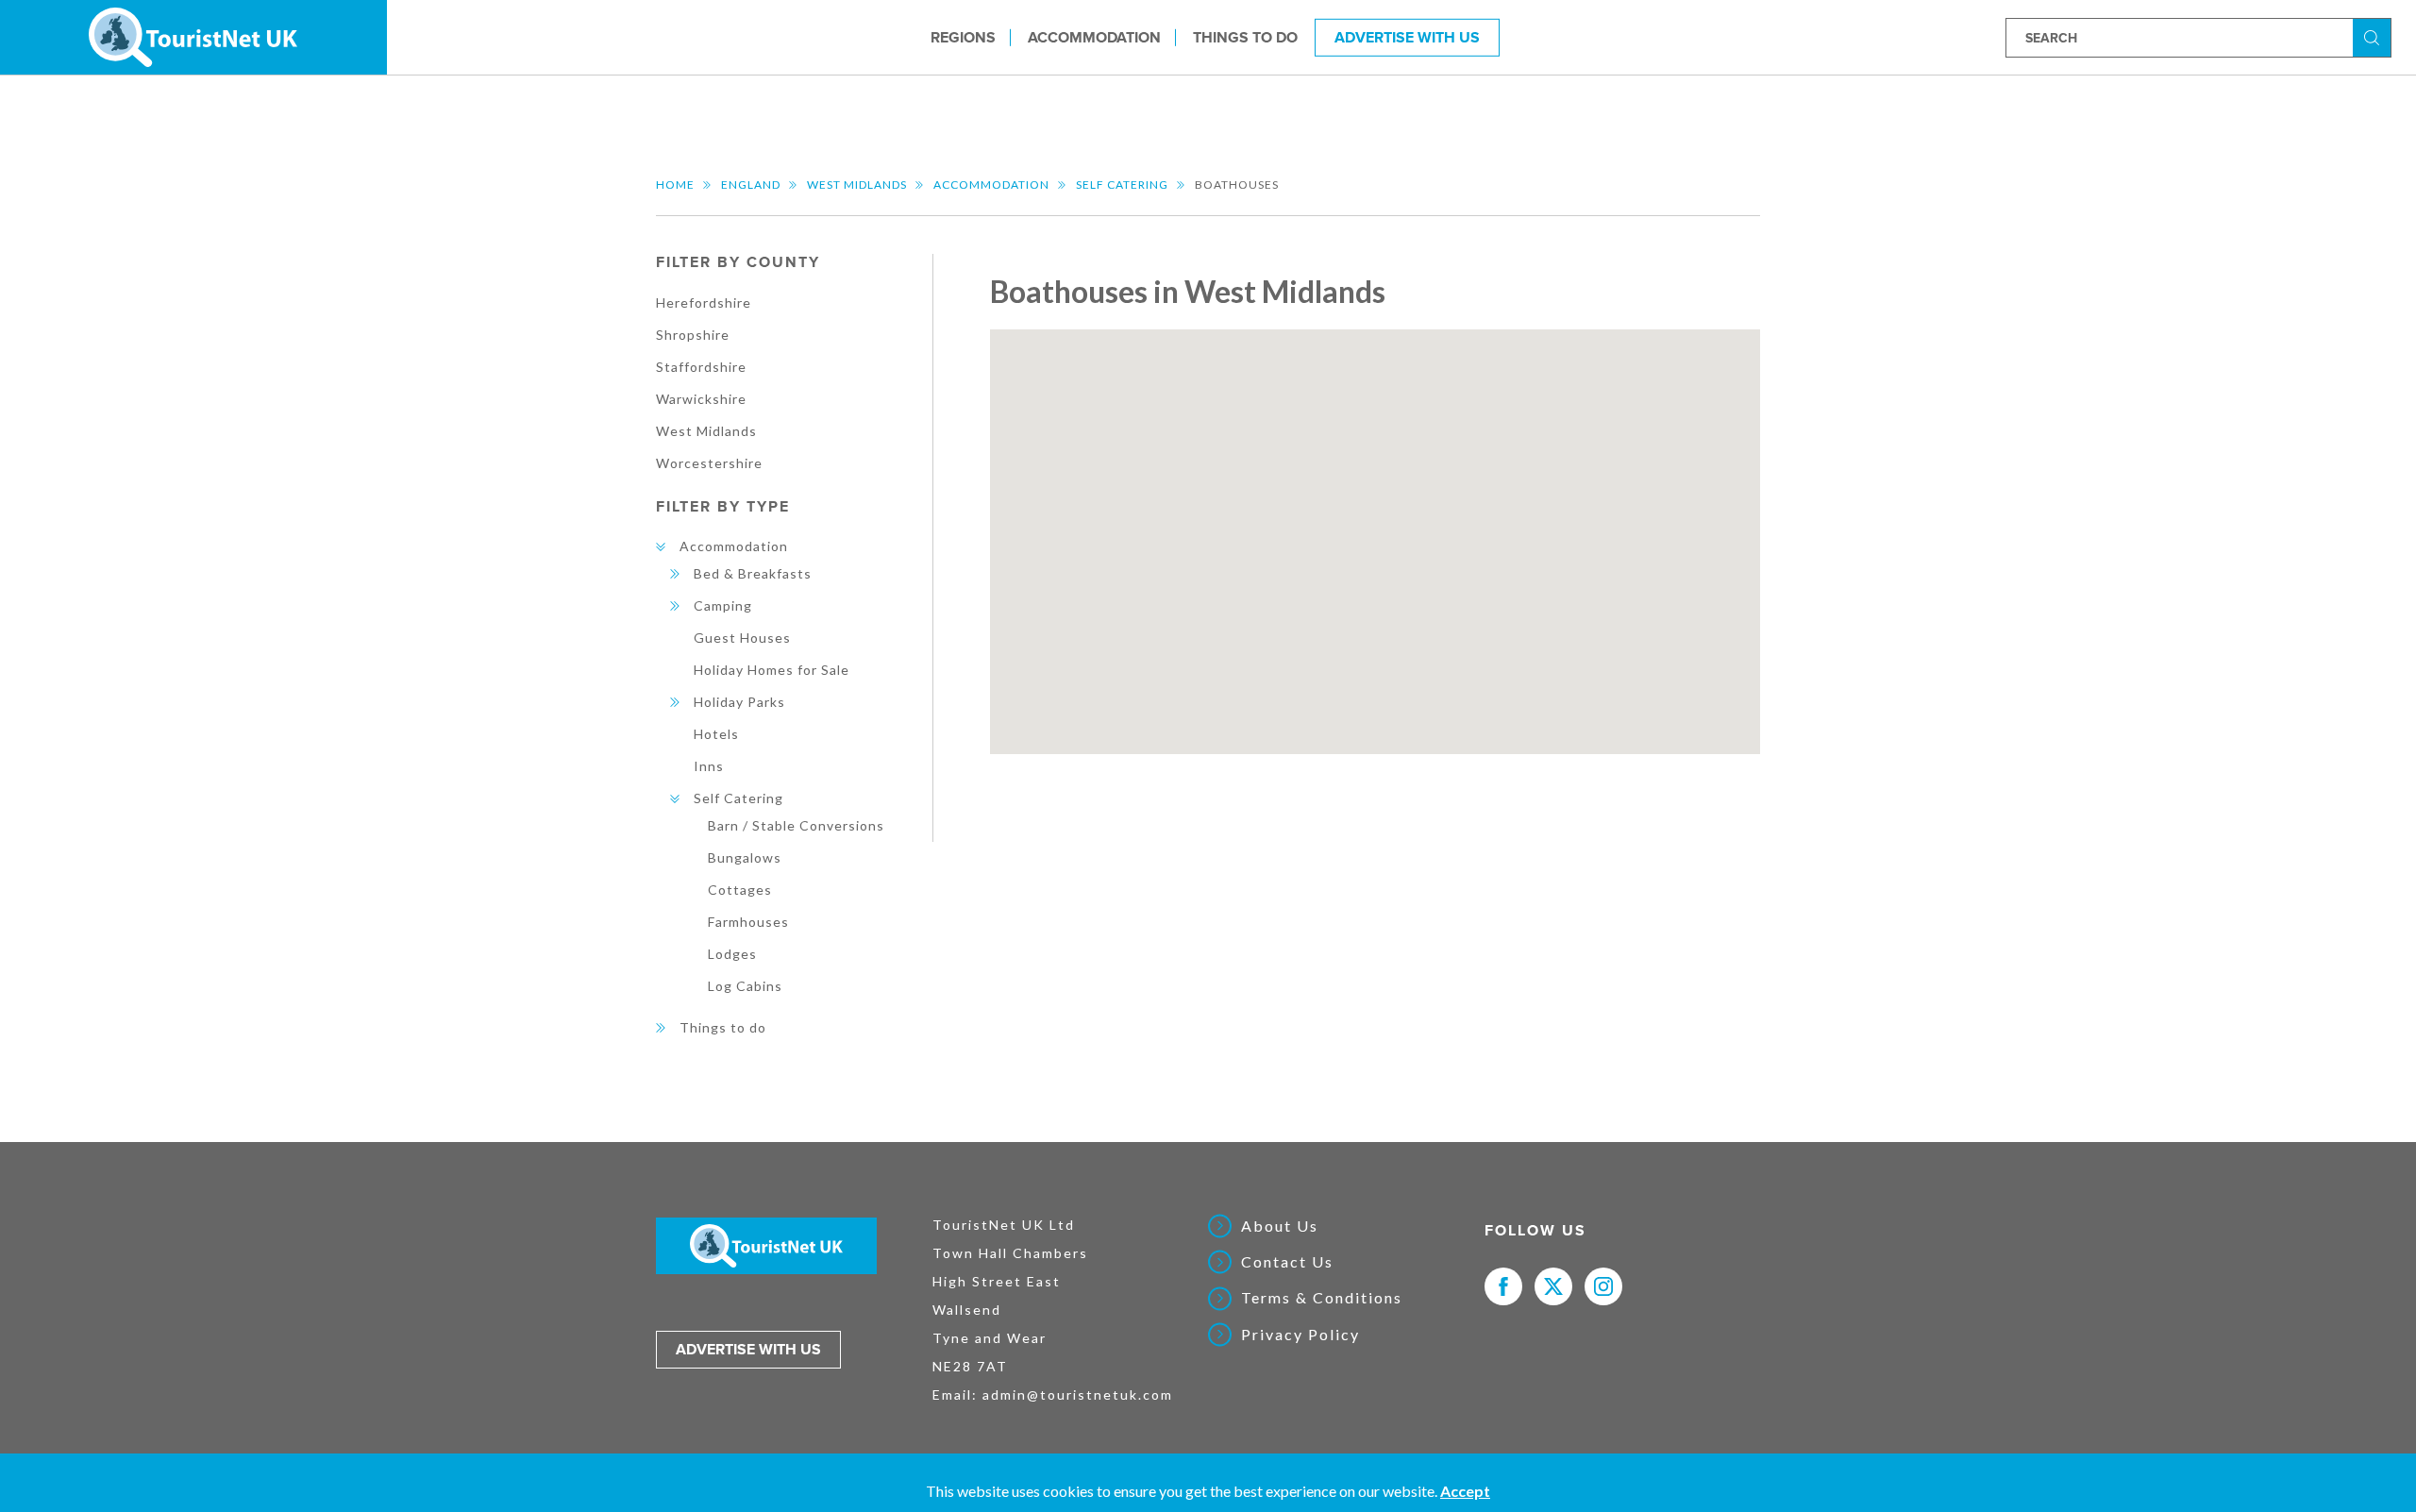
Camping (723, 605)
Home (675, 185)
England (751, 185)
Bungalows (745, 857)
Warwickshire (701, 399)
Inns (709, 766)
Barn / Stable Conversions (796, 825)
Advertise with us (748, 1350)
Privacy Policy (1300, 1335)
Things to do (1245, 37)
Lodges (732, 954)
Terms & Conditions (1322, 1298)
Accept (1465, 1491)
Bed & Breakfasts (753, 573)
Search (2374, 36)
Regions (963, 37)
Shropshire (693, 335)
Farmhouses (748, 922)
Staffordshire (701, 367)
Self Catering (1122, 185)
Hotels (716, 734)
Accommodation (1094, 37)
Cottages (740, 890)
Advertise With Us (1407, 37)
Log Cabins (745, 986)
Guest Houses (742, 638)
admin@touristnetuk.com (1078, 1394)
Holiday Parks (739, 702)
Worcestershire (709, 463)
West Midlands (857, 185)
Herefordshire (704, 302)
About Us (1280, 1226)
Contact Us (1287, 1262)
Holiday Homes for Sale (772, 670)
